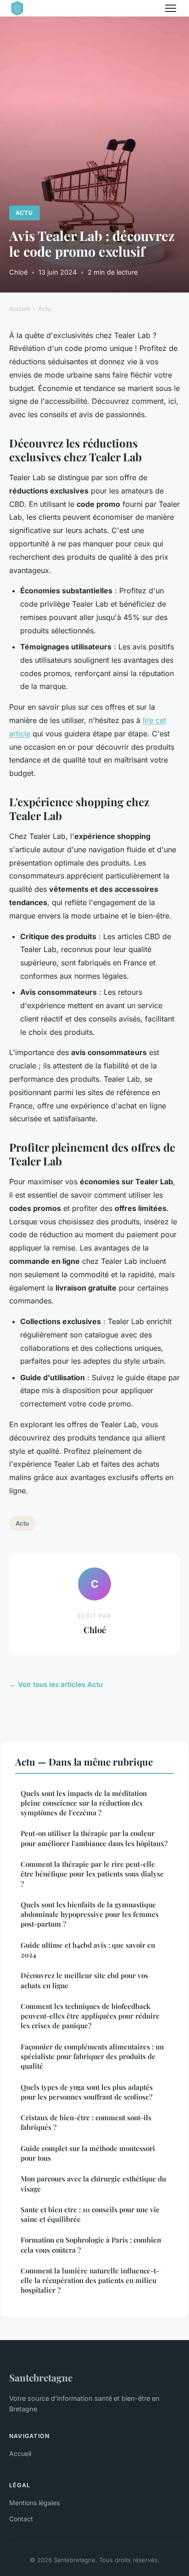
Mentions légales (34, 2503)
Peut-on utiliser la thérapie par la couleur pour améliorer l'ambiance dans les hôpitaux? (94, 1838)
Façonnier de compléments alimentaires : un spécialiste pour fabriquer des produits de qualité (92, 2057)
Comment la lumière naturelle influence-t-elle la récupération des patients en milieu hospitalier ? (90, 2281)
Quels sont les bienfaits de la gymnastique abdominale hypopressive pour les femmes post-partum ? (90, 1914)
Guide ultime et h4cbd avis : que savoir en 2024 (88, 1950)
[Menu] (171, 8)
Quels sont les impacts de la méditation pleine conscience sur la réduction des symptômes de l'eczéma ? (84, 1803)
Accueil (19, 309)
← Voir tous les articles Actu (56, 1684)
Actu (24, 213)
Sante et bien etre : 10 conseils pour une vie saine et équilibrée (90, 2214)
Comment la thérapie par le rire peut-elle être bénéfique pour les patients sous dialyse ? (92, 1874)
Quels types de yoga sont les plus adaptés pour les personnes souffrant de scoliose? (87, 2092)
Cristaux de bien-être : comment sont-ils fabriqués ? (86, 2122)
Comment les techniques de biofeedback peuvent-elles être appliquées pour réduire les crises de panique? (90, 2016)
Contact (21, 2519)
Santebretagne (41, 2377)
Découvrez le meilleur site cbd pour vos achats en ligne (84, 1980)
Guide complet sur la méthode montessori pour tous (88, 2153)
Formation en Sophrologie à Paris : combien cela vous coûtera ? (91, 2245)
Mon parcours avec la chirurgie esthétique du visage (93, 2183)
